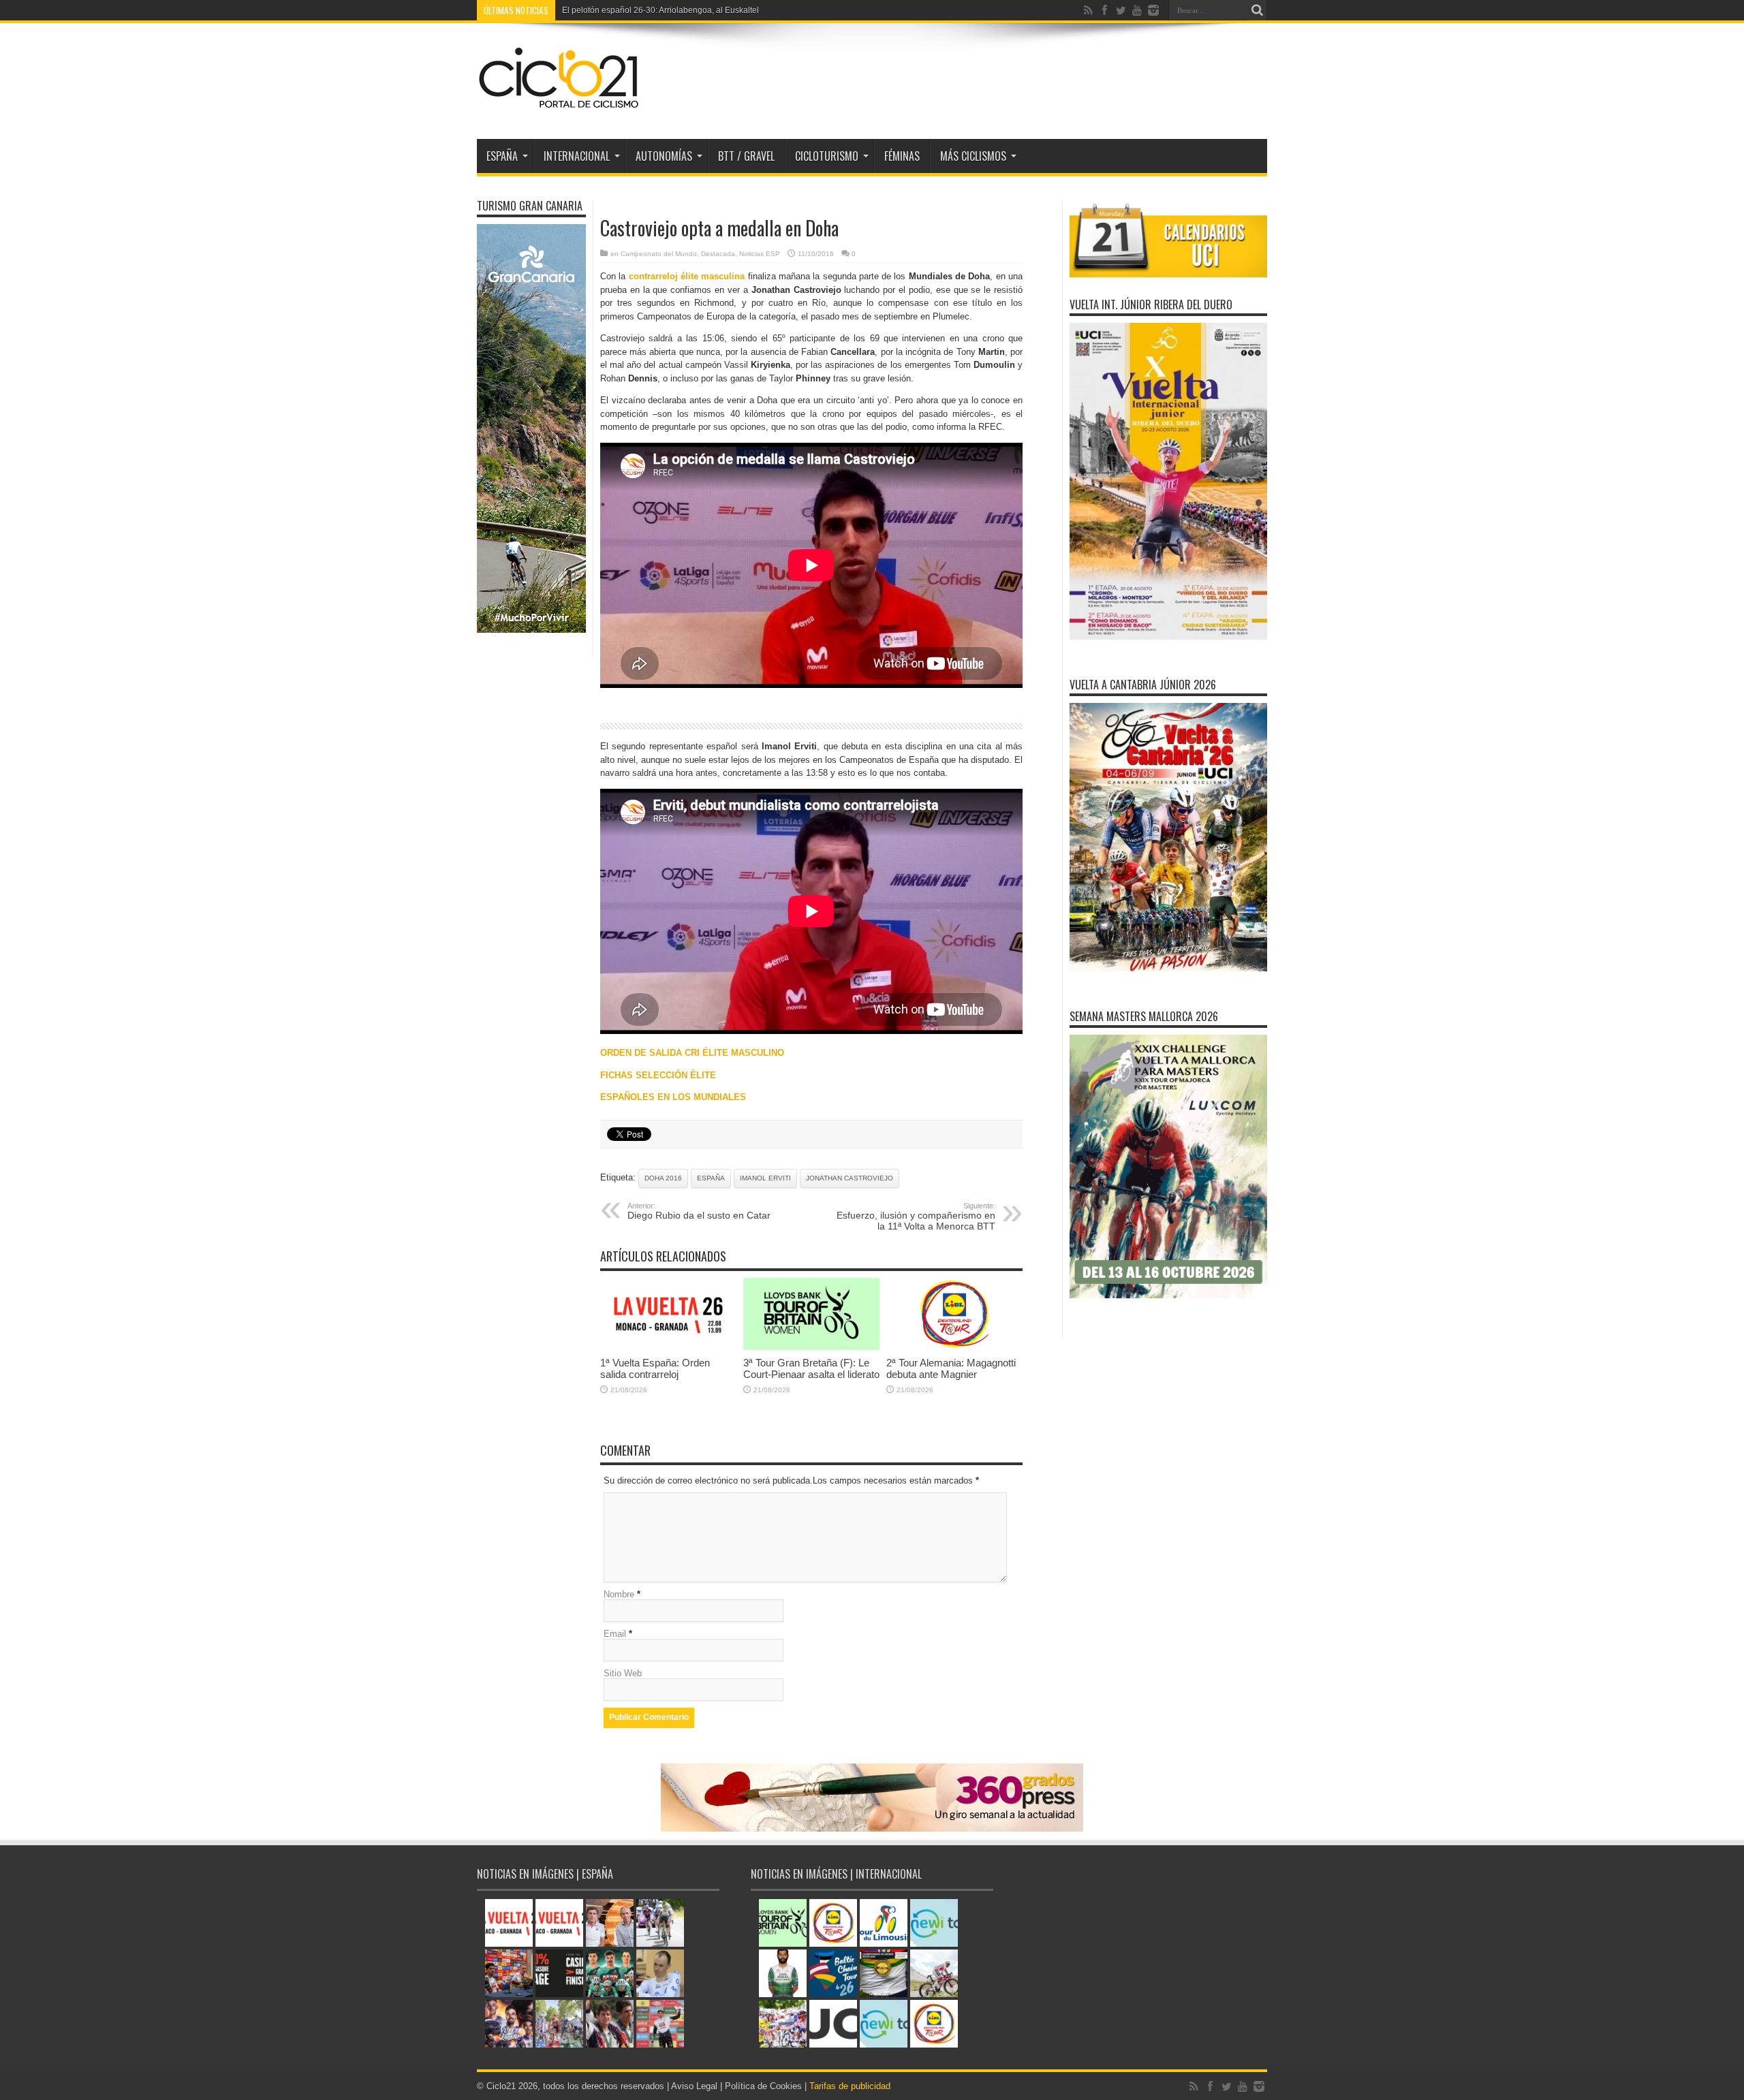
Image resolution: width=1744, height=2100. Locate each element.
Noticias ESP (760, 254)
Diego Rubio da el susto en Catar (699, 1211)
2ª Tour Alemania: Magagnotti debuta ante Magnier (951, 1368)
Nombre (619, 1594)
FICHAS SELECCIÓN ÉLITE (658, 1075)
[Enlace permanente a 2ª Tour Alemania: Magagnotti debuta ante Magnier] (954, 1347)
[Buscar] (1257, 10)
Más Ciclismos (973, 156)
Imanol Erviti (765, 1178)
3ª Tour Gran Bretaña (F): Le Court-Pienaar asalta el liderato (811, 1368)
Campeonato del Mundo (659, 254)
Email (615, 1634)
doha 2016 (663, 1178)
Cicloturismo (827, 156)
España (711, 1178)
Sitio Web (623, 1673)
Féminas (902, 156)
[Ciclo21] (559, 105)
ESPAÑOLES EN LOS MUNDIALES (673, 1097)
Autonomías (664, 156)
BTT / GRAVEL (746, 156)
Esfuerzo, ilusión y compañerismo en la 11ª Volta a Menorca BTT (916, 1217)
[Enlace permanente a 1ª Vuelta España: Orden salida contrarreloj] (668, 1347)
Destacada (718, 254)
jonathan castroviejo (850, 1178)
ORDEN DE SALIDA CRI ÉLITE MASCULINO (692, 1053)
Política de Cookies (763, 2086)
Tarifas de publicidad (850, 2086)
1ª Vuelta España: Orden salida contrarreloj (642, 10)
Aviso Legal (694, 2086)
